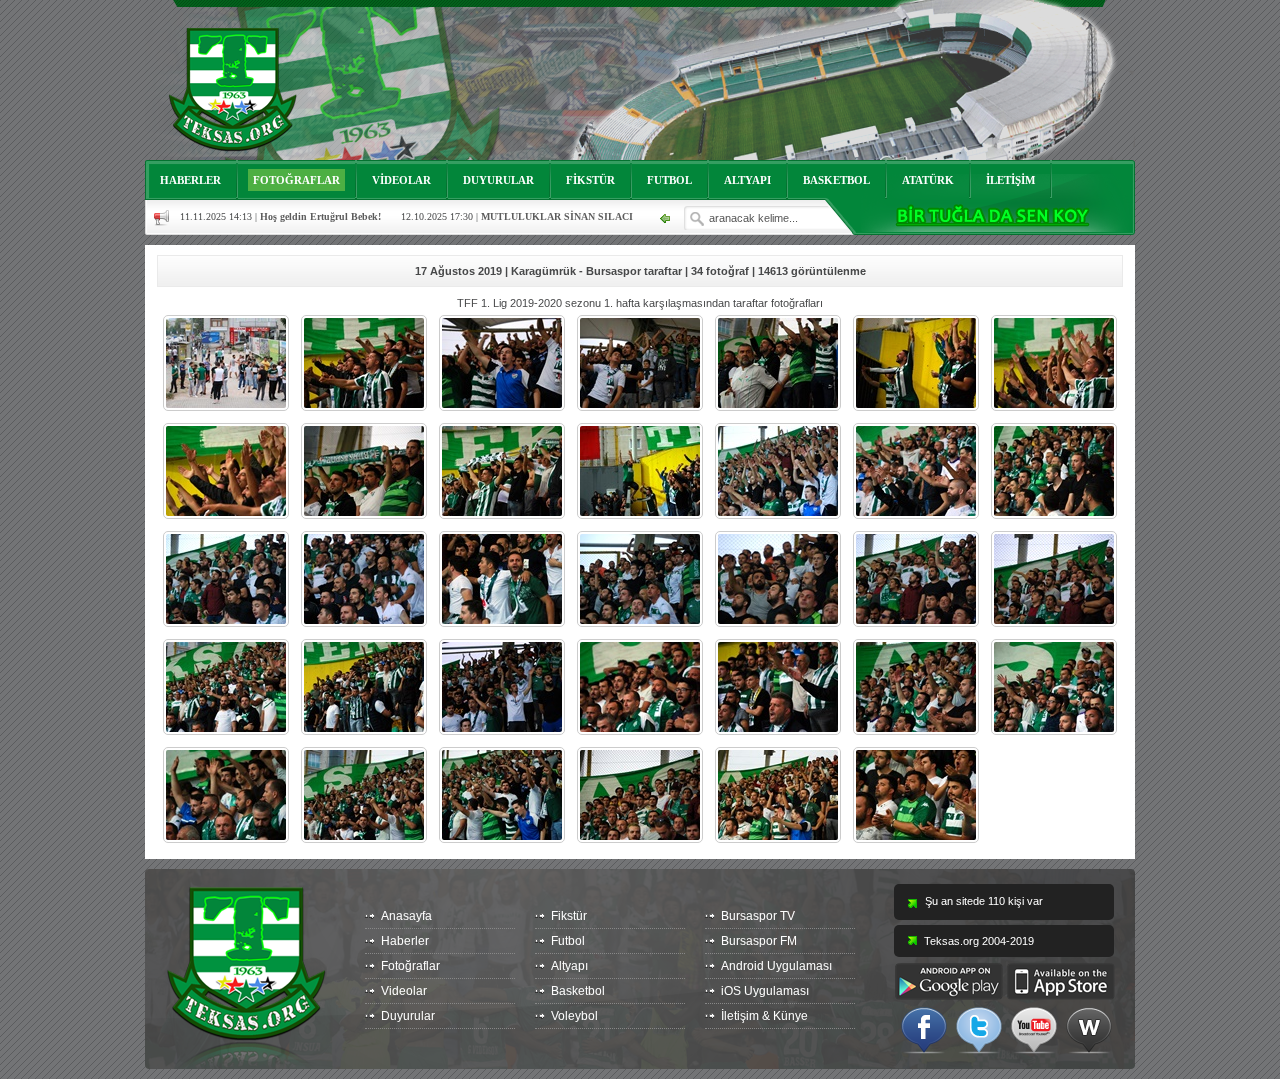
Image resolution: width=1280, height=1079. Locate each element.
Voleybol (574, 1016)
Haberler (405, 941)
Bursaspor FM (759, 941)
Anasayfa (406, 916)
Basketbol (578, 991)
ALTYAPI (747, 180)
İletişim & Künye (764, 1016)
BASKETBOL (836, 180)
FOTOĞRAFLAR (296, 180)
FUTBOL (669, 180)
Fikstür (569, 916)
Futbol (568, 941)
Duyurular (408, 1016)
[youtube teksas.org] (1034, 1029)
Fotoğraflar (410, 966)
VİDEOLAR (401, 180)
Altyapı (569, 966)
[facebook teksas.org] (924, 1029)
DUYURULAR (498, 180)
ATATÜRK (928, 180)
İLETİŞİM (1010, 180)
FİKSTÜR (590, 180)
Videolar (404, 991)
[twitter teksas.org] (979, 1029)
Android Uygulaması (776, 966)
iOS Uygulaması (765, 991)
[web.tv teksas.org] (1089, 1029)
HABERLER (190, 180)
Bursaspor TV (758, 916)
